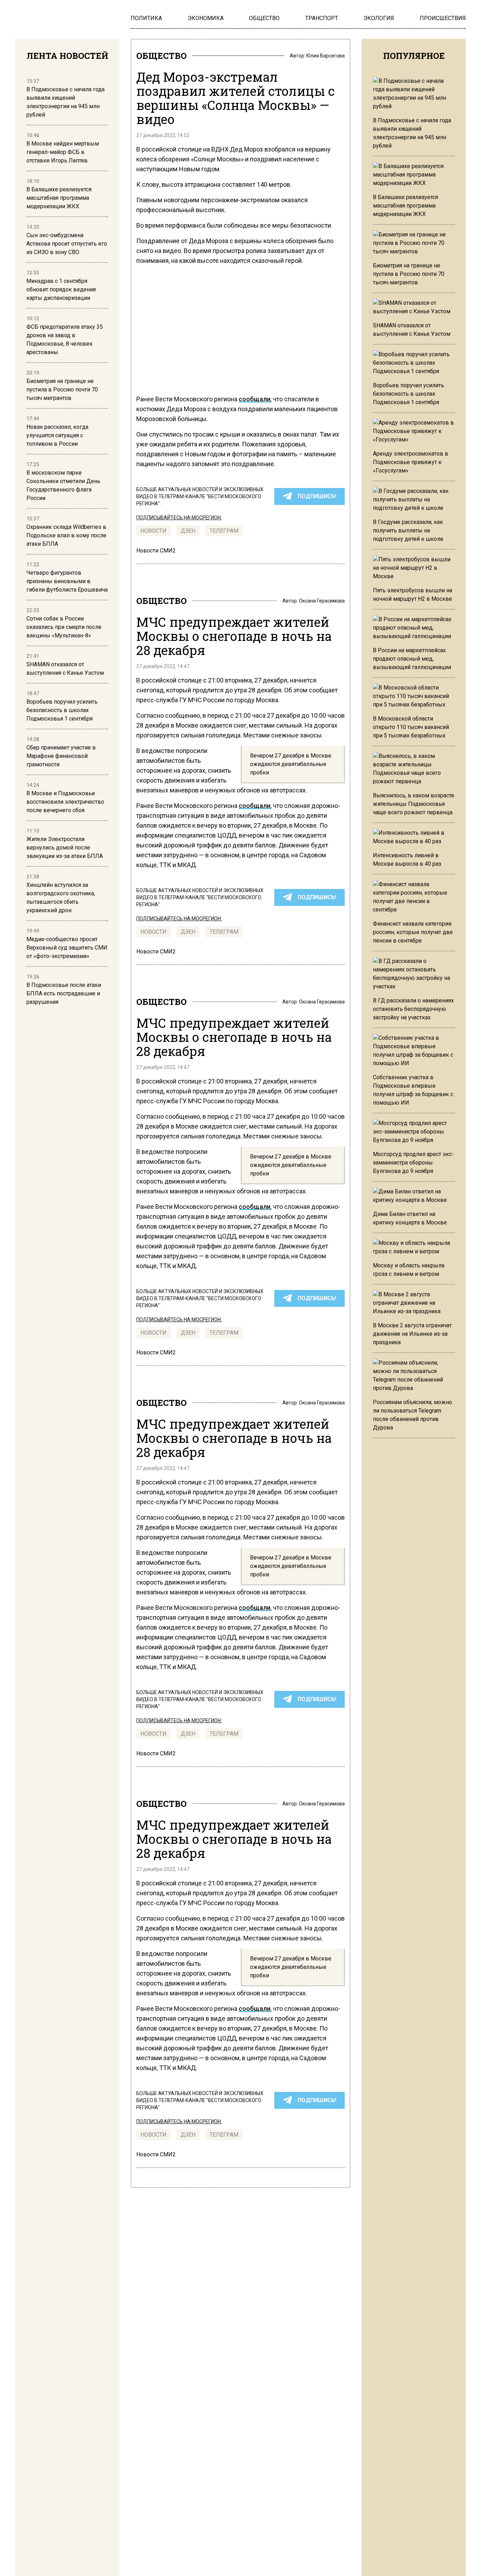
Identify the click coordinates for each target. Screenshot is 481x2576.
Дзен (188, 531)
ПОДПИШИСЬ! (317, 496)
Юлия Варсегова (326, 56)
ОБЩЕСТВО (161, 56)
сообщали (255, 399)
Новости (154, 531)
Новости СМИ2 (156, 551)
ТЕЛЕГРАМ (224, 531)
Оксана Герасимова (322, 601)
